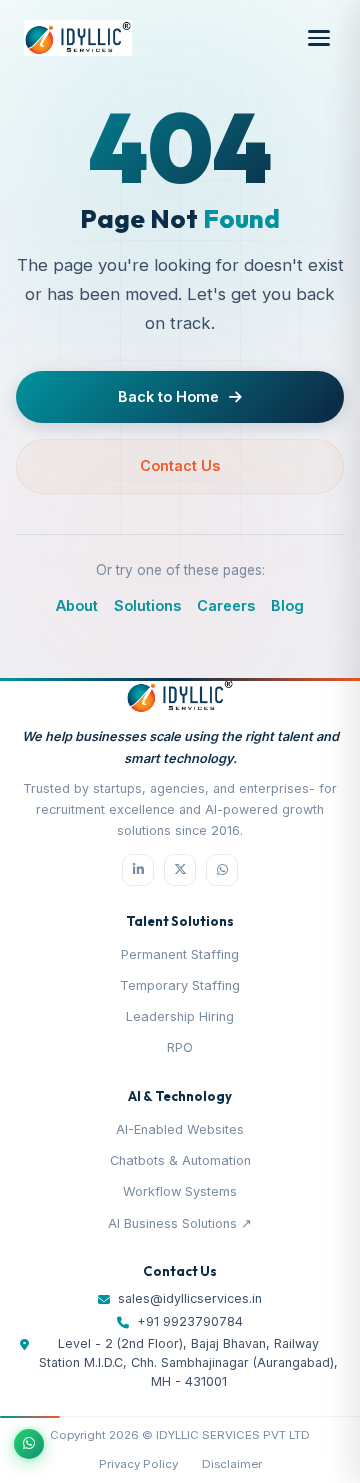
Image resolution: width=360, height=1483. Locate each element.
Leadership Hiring (180, 1016)
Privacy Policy (138, 1464)
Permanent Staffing (180, 954)
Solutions (147, 605)
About (77, 605)
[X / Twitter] (180, 870)
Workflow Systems (180, 1191)
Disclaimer (232, 1464)
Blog (287, 605)
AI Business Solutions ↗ (180, 1223)
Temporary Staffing (180, 985)
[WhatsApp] (222, 870)
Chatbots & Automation (180, 1160)
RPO (180, 1047)
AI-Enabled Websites (180, 1129)
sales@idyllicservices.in (190, 1298)
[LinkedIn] (138, 870)
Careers (226, 605)
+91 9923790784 (190, 1321)
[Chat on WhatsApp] (29, 1444)
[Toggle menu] (319, 38)
